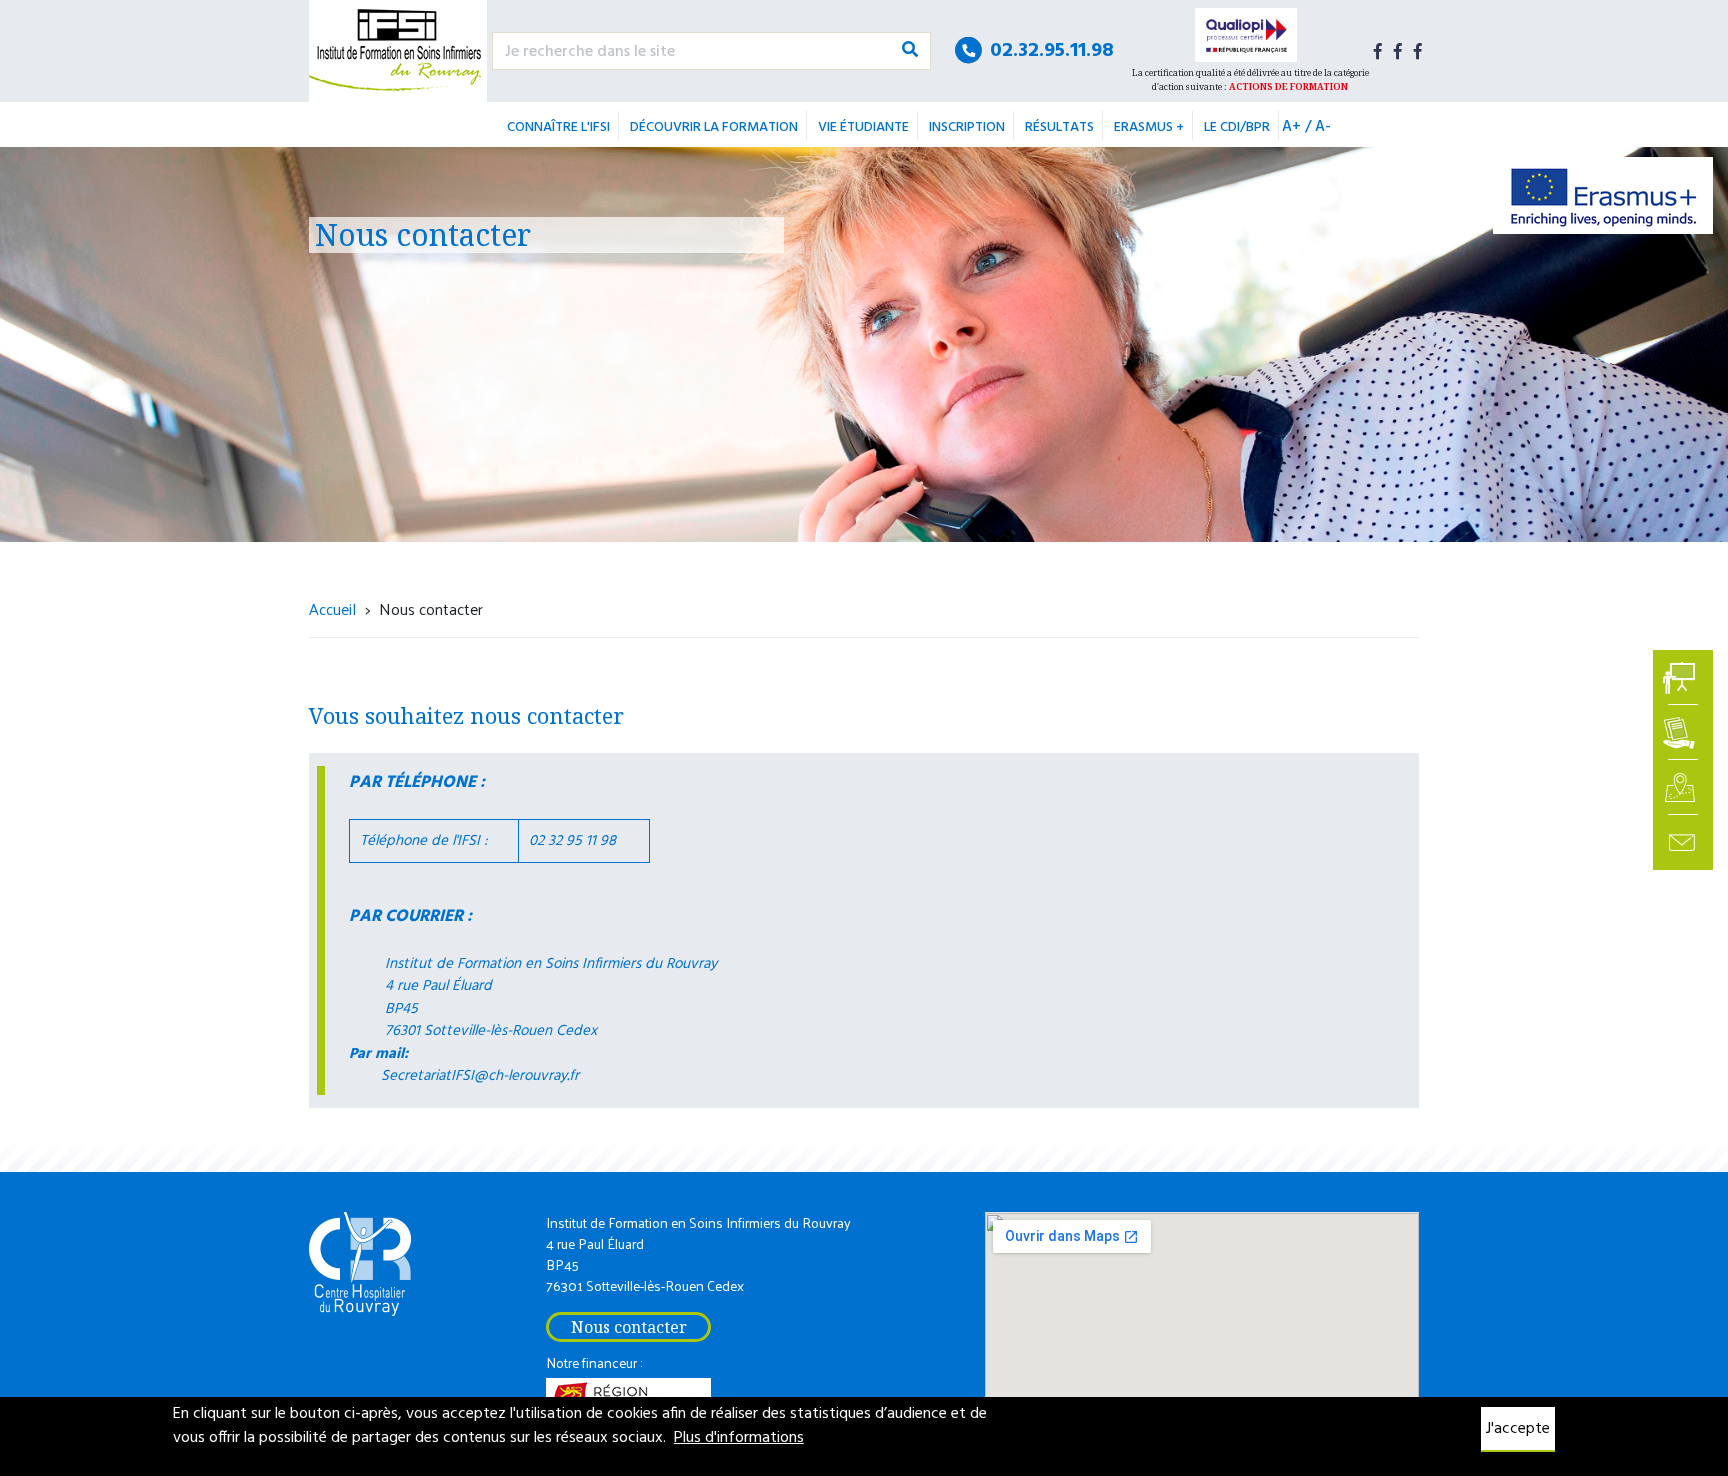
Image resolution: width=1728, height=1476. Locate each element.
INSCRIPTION (967, 127)
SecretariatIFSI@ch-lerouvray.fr (480, 1076)
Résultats (1059, 127)
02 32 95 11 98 (572, 841)
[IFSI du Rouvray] (398, 51)
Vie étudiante (863, 127)
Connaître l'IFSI (558, 127)
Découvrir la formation (714, 127)
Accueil (332, 608)
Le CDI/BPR (1237, 127)
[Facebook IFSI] (1378, 51)
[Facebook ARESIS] (1398, 51)
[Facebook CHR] (1418, 51)
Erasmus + (1149, 127)
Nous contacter (629, 1327)
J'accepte (1518, 1429)
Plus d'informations (739, 1438)
